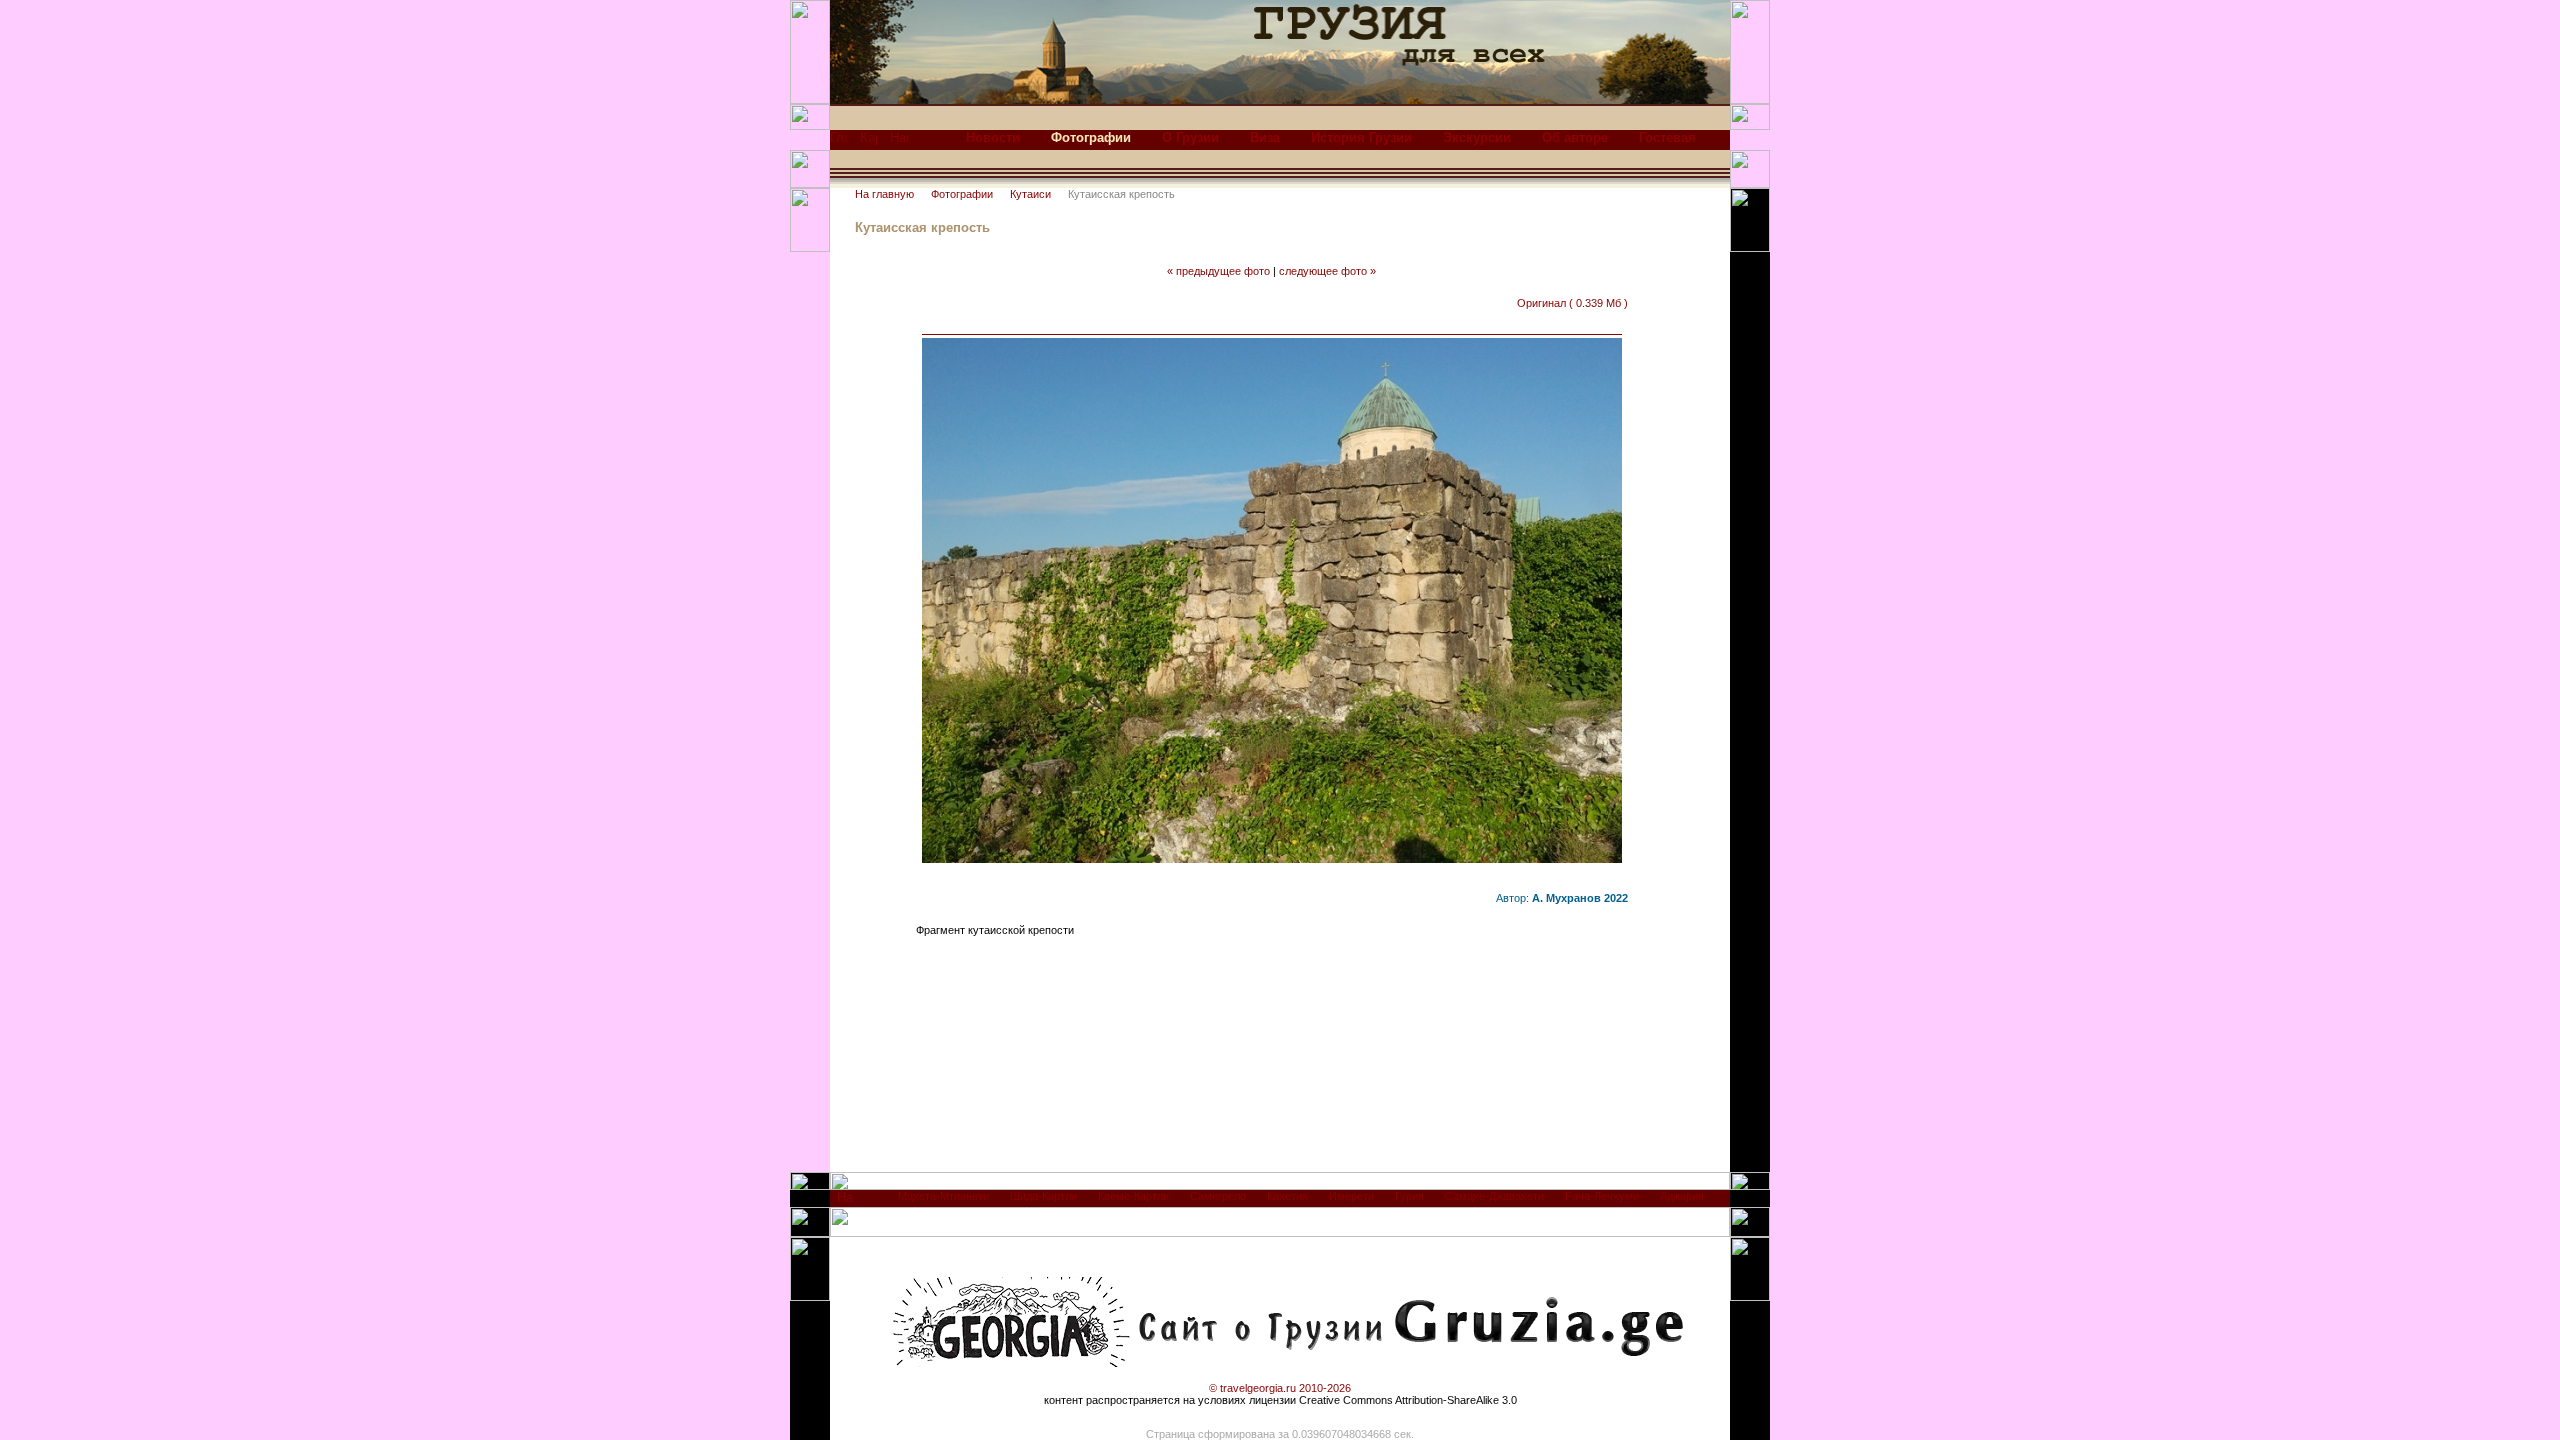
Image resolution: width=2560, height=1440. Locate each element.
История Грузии (1361, 137)
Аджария (1682, 1196)
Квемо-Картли (1133, 1196)
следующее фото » (1327, 271)
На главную (884, 194)
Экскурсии (1477, 137)
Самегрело (1218, 1196)
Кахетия (1287, 1196)
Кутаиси (1030, 194)
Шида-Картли (1043, 1196)
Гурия (1409, 1196)
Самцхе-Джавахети (1494, 1196)
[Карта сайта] (868, 142)
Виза (1265, 137)
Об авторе (1575, 137)
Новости (993, 137)
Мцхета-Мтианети (943, 1196)
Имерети (1351, 1196)
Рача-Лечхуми (1602, 1196)
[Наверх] (845, 1202)
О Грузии (1190, 137)
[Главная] (838, 142)
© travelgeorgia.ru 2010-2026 (1280, 1388)
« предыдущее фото (1218, 271)
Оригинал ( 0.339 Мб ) (1572, 303)
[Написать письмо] (899, 142)
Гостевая (1667, 137)
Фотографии (962, 194)
